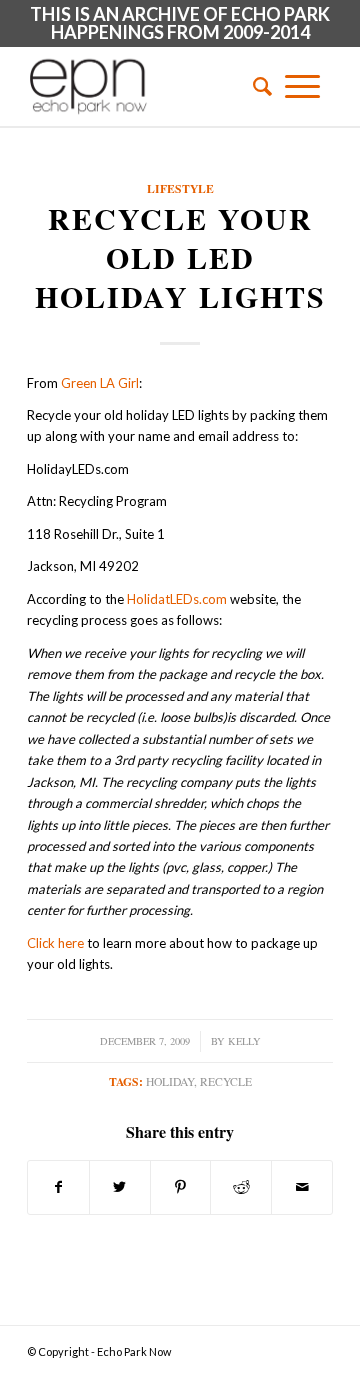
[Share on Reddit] (241, 1187)
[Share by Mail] (302, 1187)
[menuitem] (256, 86)
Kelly (244, 1041)
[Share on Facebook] (58, 1187)
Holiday (170, 1081)
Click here (55, 943)
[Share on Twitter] (120, 1187)
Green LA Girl (100, 383)
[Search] (256, 86)
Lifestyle (180, 188)
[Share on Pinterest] (181, 1187)
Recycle (226, 1081)
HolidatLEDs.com (177, 599)
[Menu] (302, 86)
